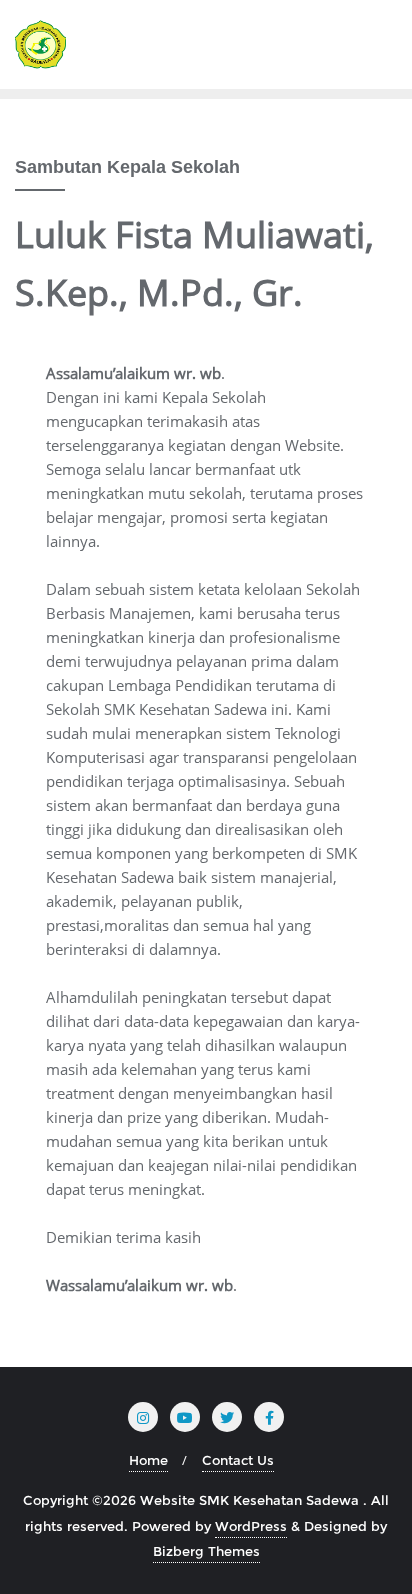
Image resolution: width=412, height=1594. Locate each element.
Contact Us (238, 1460)
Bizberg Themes (206, 1551)
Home (148, 1460)
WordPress (251, 1526)
